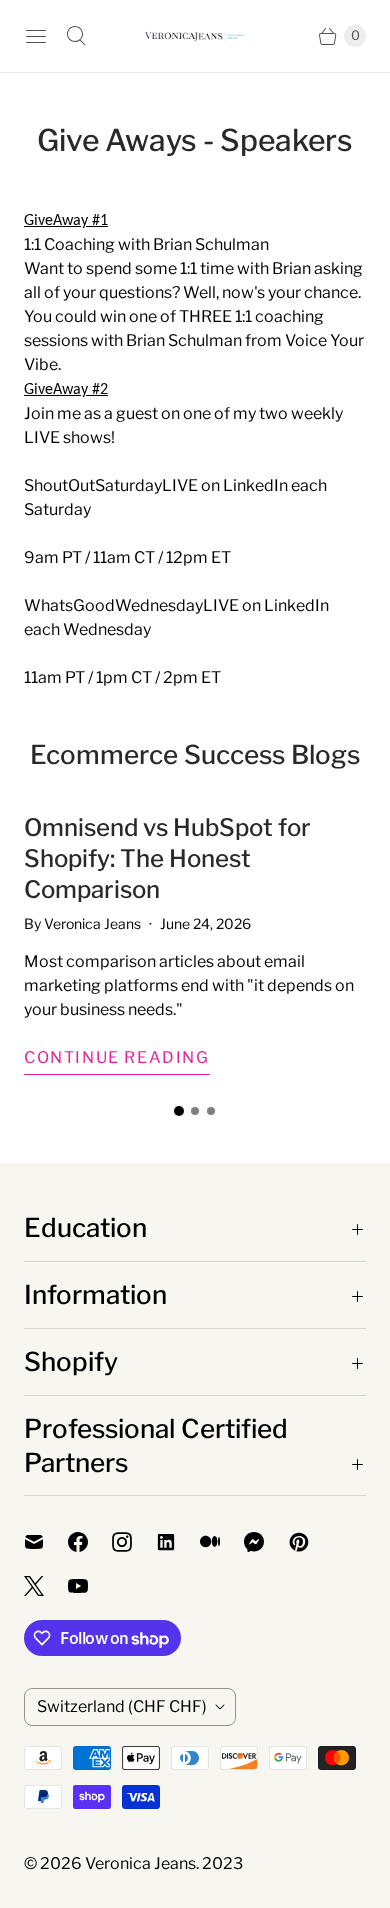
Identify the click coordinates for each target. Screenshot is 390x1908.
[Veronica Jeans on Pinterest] (311, 1542)
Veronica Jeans (140, 1863)
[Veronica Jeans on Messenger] (266, 1542)
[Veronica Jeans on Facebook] (90, 1542)
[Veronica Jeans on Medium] (222, 1542)
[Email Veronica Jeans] (46, 1542)
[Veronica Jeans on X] (46, 1586)
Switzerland (122, 1706)
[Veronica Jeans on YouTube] (90, 1586)
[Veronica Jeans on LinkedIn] (178, 1542)
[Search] (76, 36)
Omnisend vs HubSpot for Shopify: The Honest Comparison (167, 858)
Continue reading (117, 1057)
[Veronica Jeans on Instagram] (134, 1542)
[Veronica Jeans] (195, 36)
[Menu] (36, 36)
